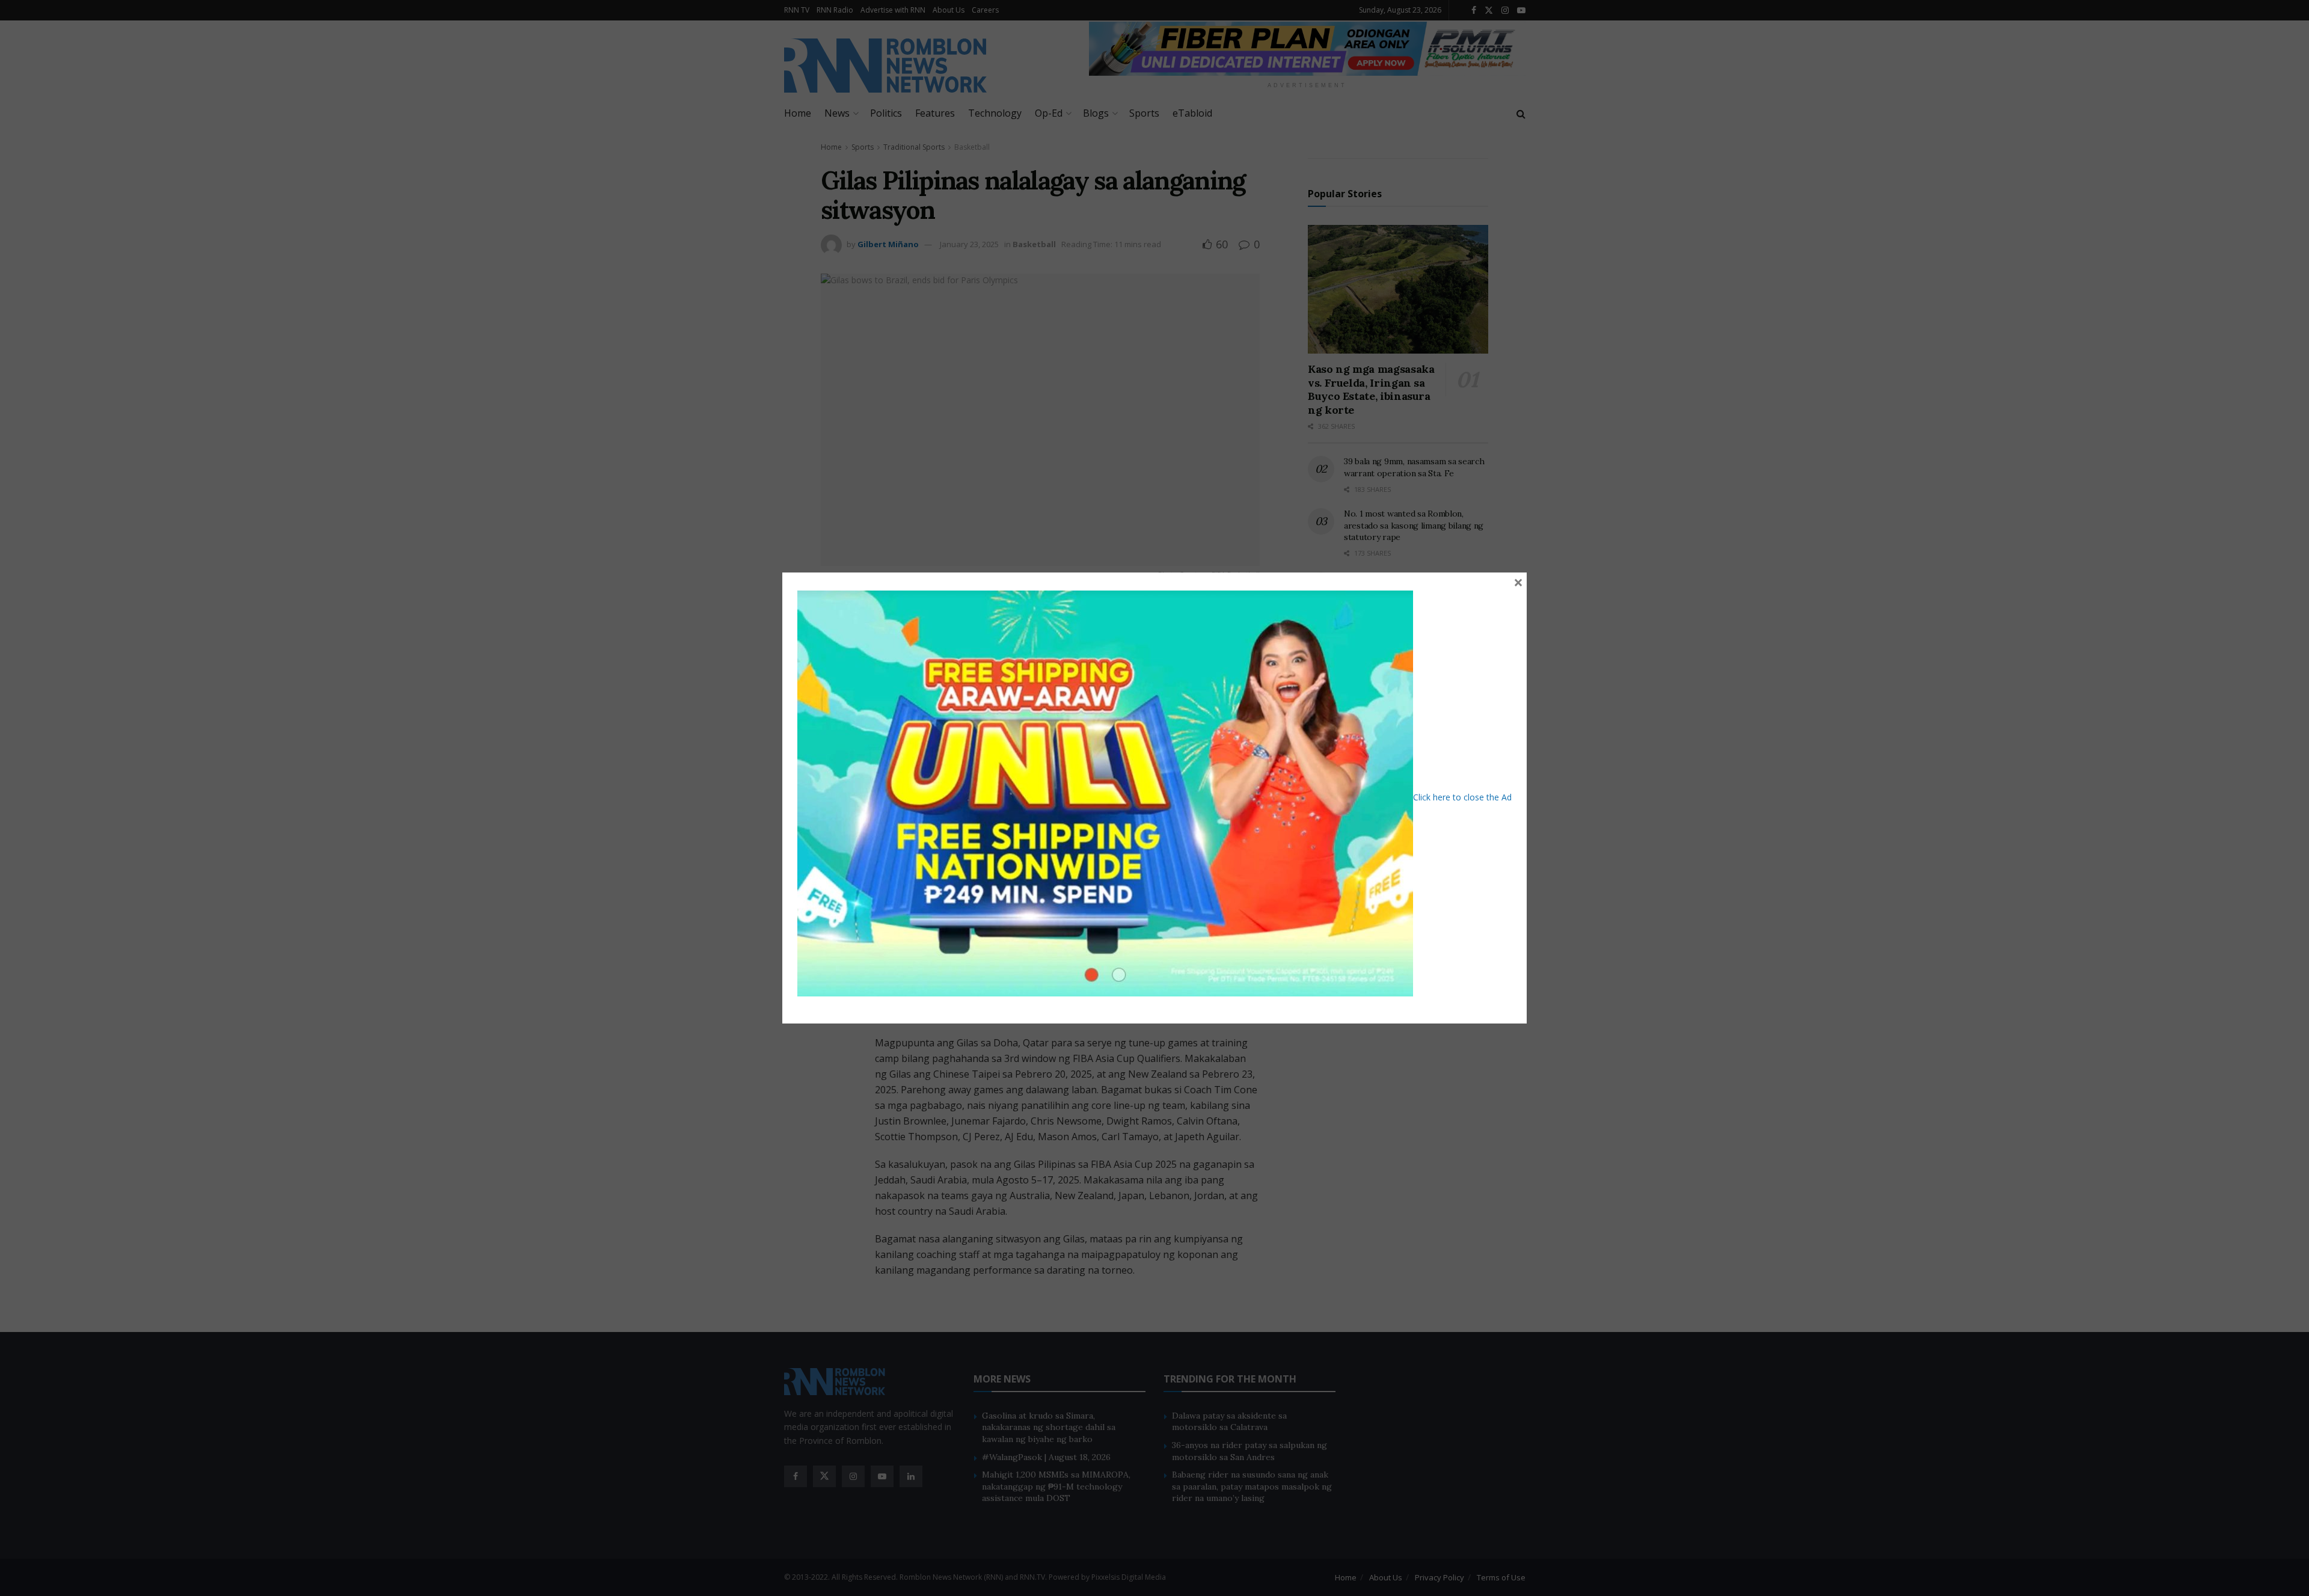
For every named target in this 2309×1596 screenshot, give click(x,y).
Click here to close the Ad (1462, 797)
